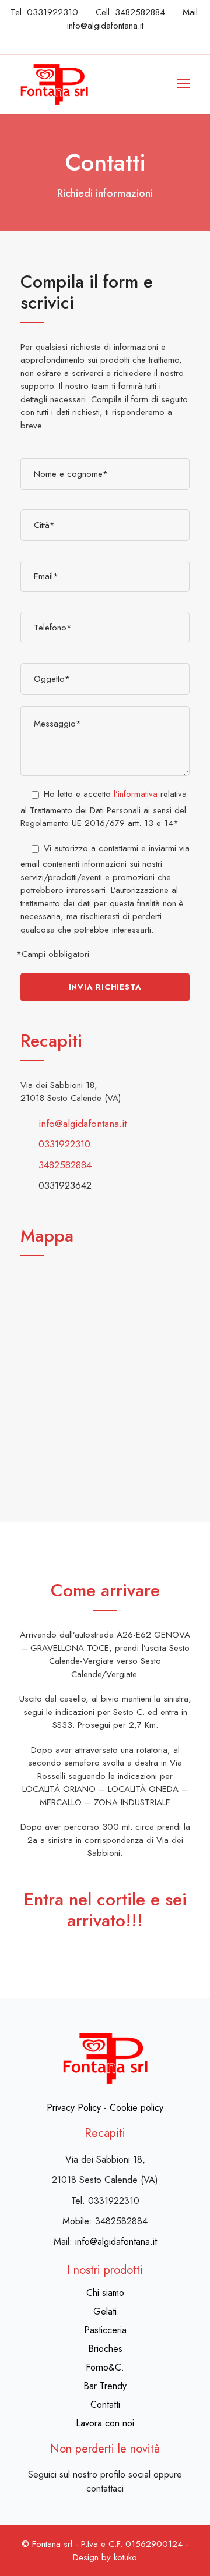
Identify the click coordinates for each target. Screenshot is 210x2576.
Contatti (105, 2405)
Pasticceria (105, 2330)
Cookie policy (136, 2108)
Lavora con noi (105, 2423)
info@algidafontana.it (105, 26)
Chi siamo (105, 2293)
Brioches (105, 2349)
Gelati (105, 2311)
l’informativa (136, 794)
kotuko (125, 2557)
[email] (94, 41)
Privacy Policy (74, 2108)
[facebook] (116, 41)
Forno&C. (105, 2367)
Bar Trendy (105, 2386)
